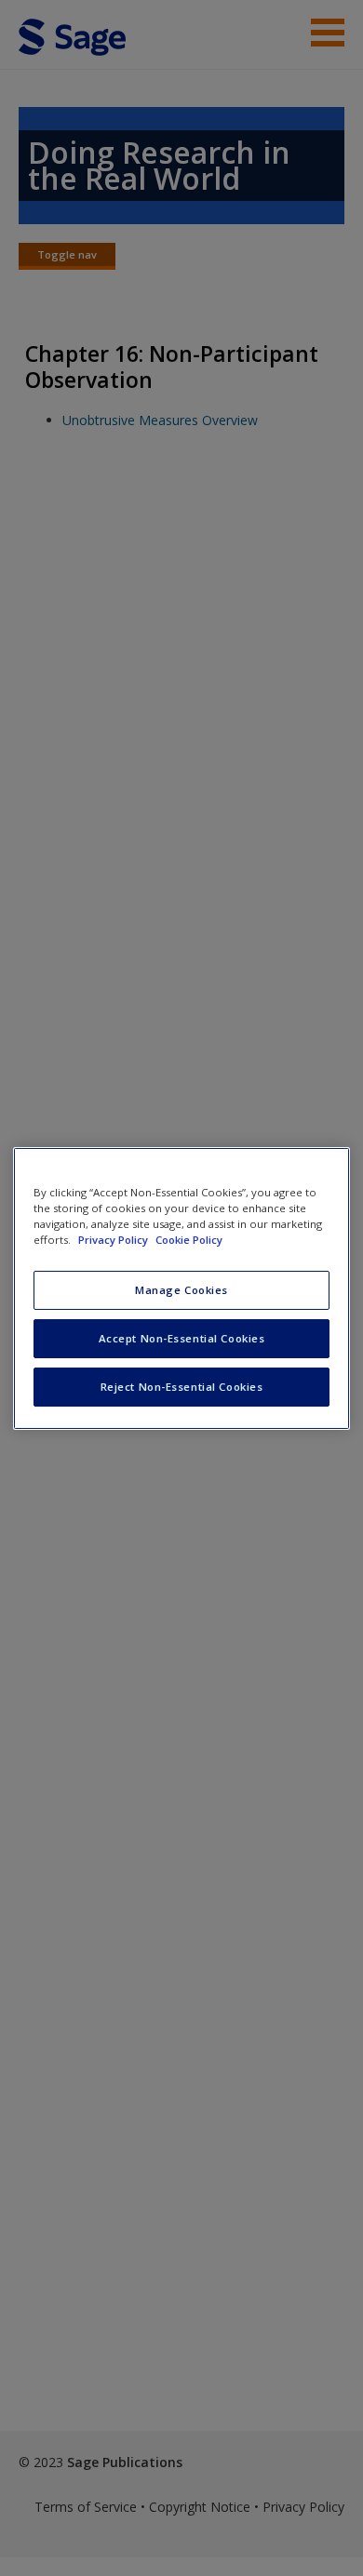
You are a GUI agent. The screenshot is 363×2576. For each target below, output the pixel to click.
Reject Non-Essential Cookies (182, 1387)
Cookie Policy (189, 1240)
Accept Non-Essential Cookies (182, 1338)
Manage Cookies (181, 1290)
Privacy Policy (114, 1240)
